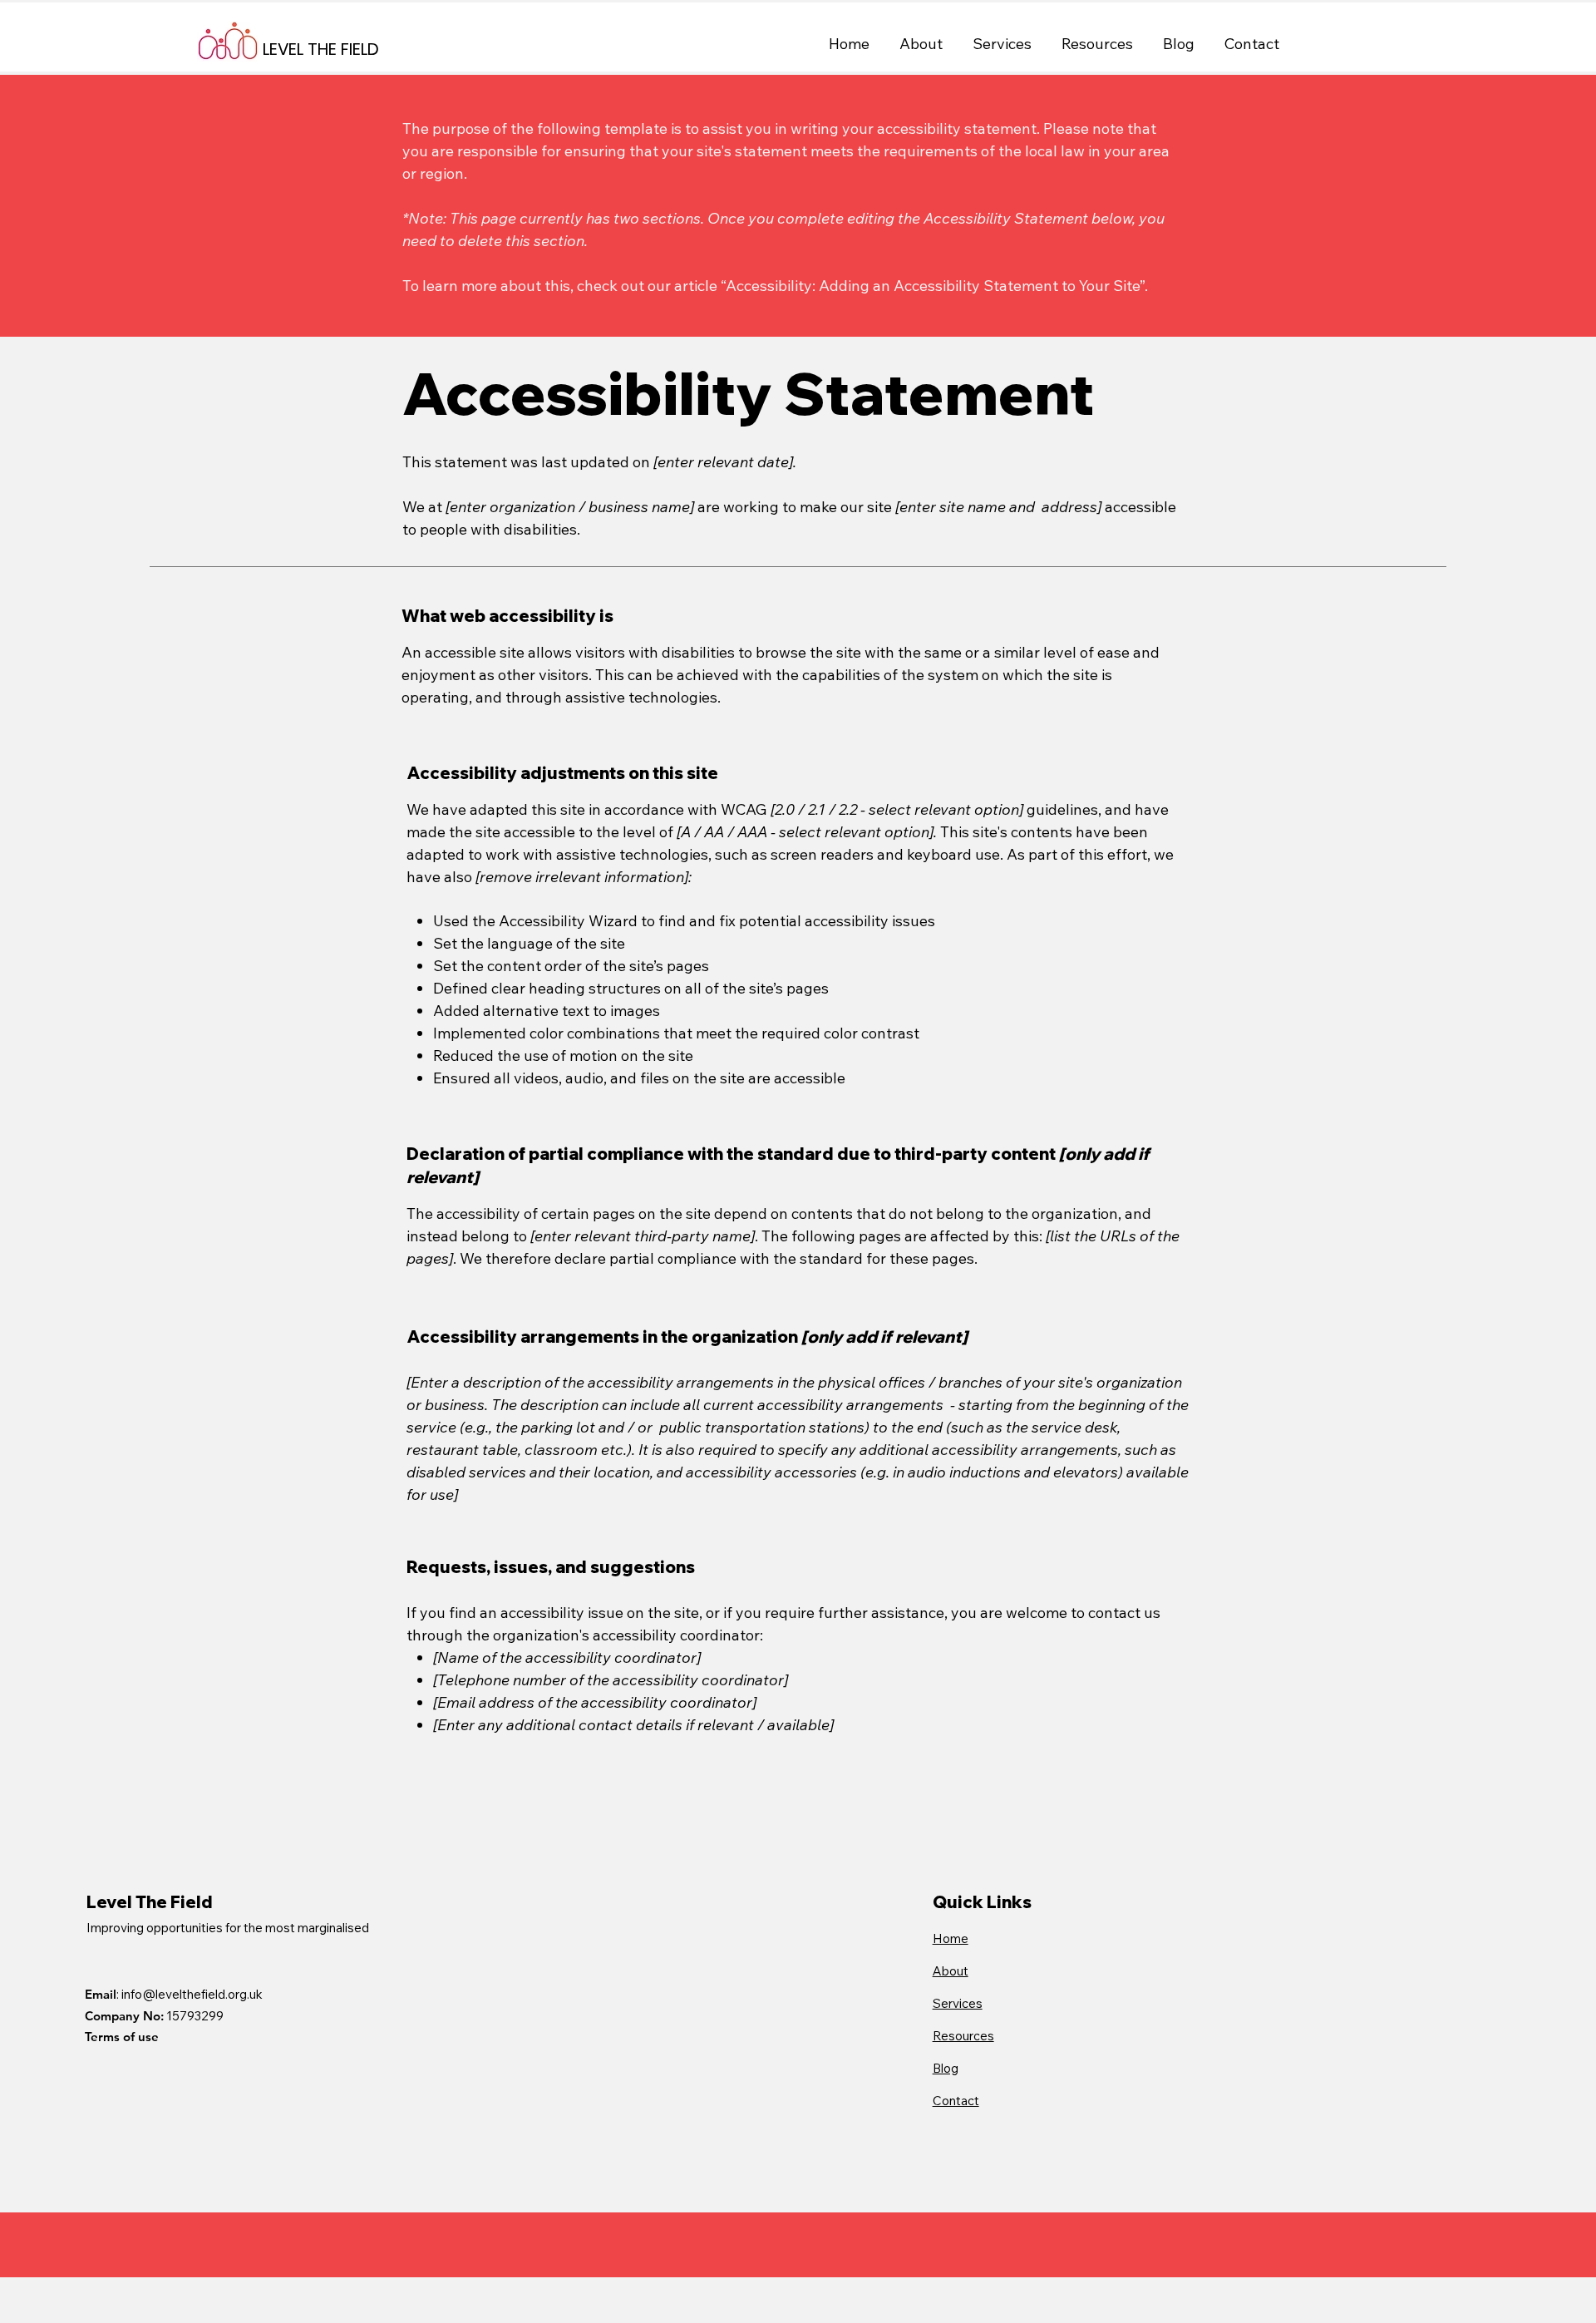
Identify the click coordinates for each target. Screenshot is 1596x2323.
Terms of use (122, 2037)
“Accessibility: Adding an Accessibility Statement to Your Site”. (934, 286)
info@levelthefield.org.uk (192, 1994)
